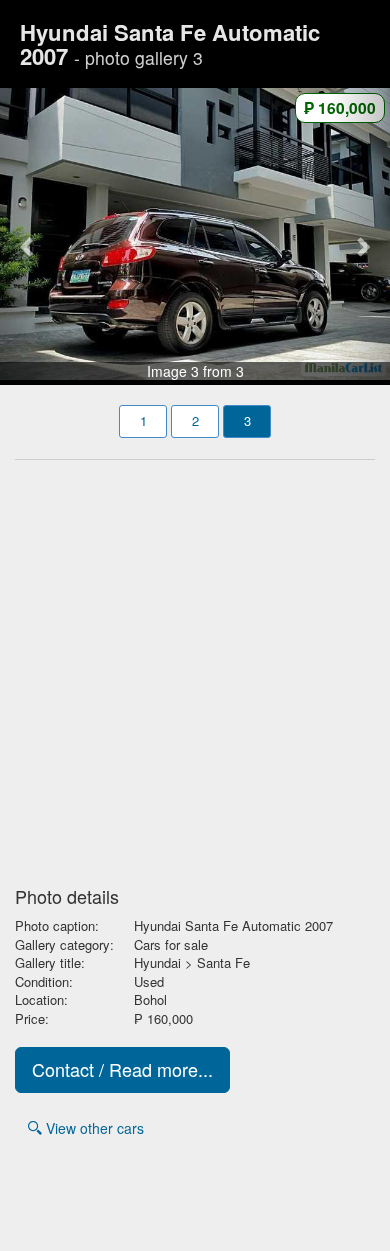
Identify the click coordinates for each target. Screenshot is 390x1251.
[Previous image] (29, 234)
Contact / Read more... (122, 1069)
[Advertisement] (195, 667)
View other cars (93, 1128)
